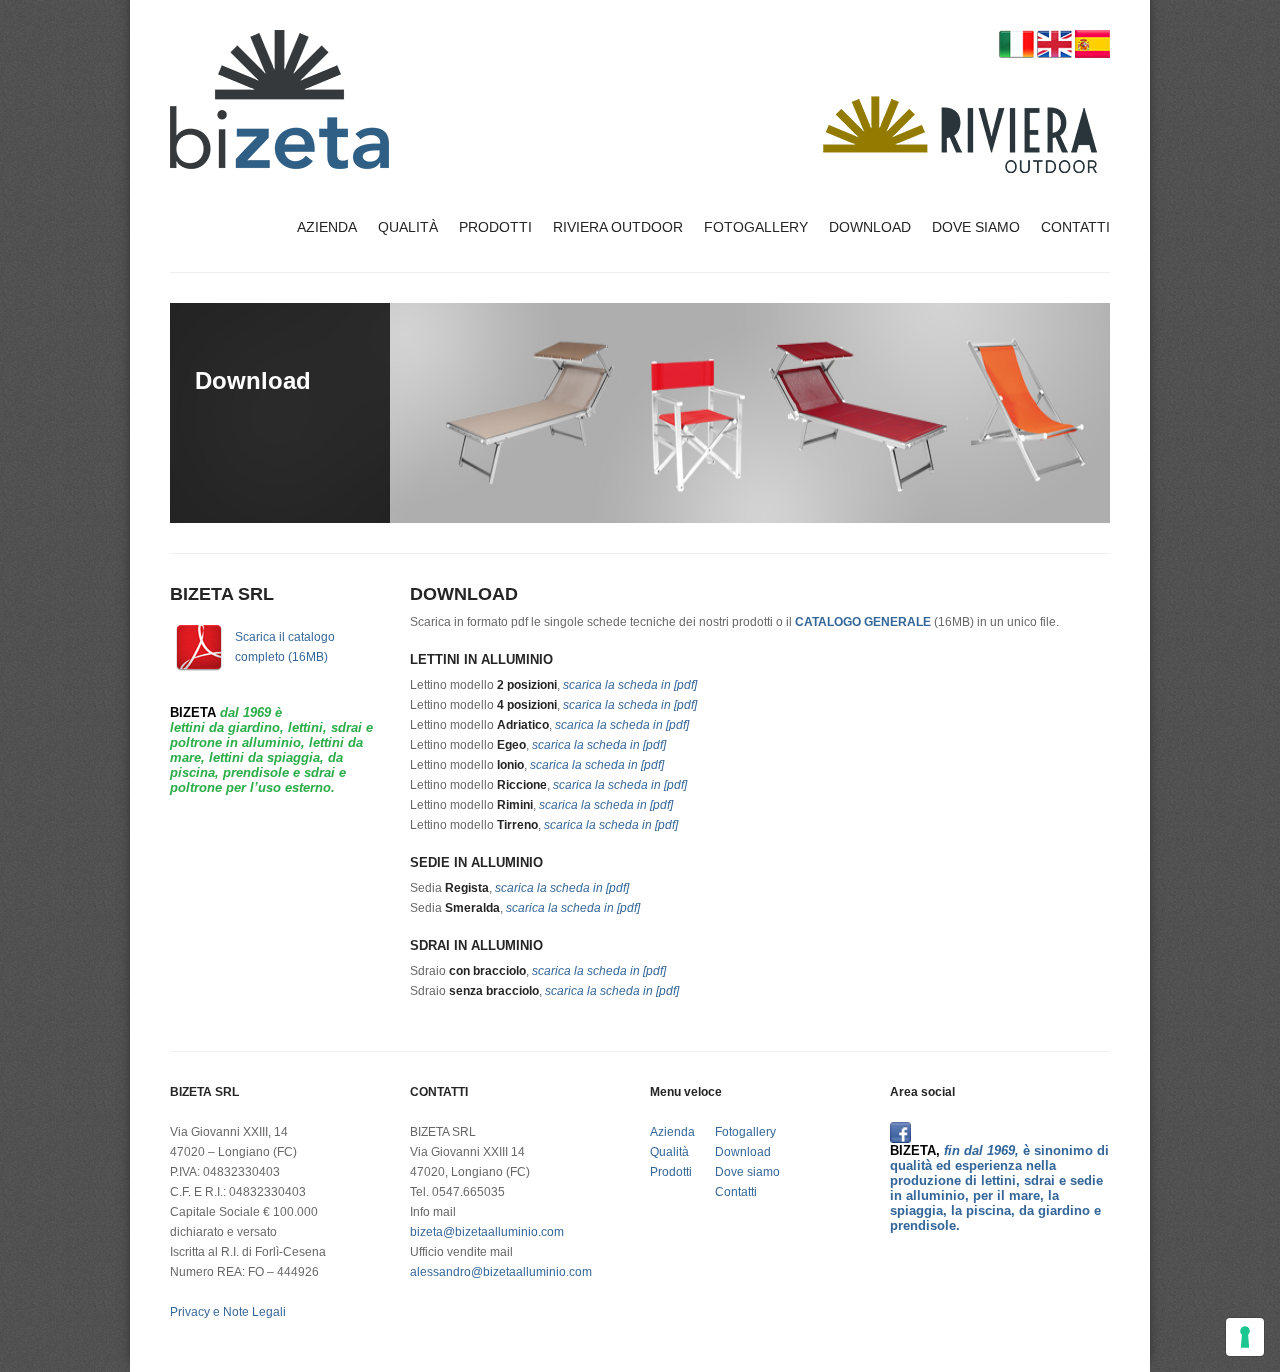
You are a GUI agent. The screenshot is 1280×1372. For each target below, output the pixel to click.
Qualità (408, 227)
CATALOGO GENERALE (863, 622)
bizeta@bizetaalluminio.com (487, 1232)
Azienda (327, 227)
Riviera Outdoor (618, 227)
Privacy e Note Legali (228, 1312)
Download (870, 227)
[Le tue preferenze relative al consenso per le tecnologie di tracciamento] (1245, 1337)
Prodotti (495, 227)
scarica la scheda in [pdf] (630, 685)
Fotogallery (756, 227)
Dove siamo (976, 227)
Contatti (1075, 227)
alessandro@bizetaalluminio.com (501, 1272)
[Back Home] (279, 99)
